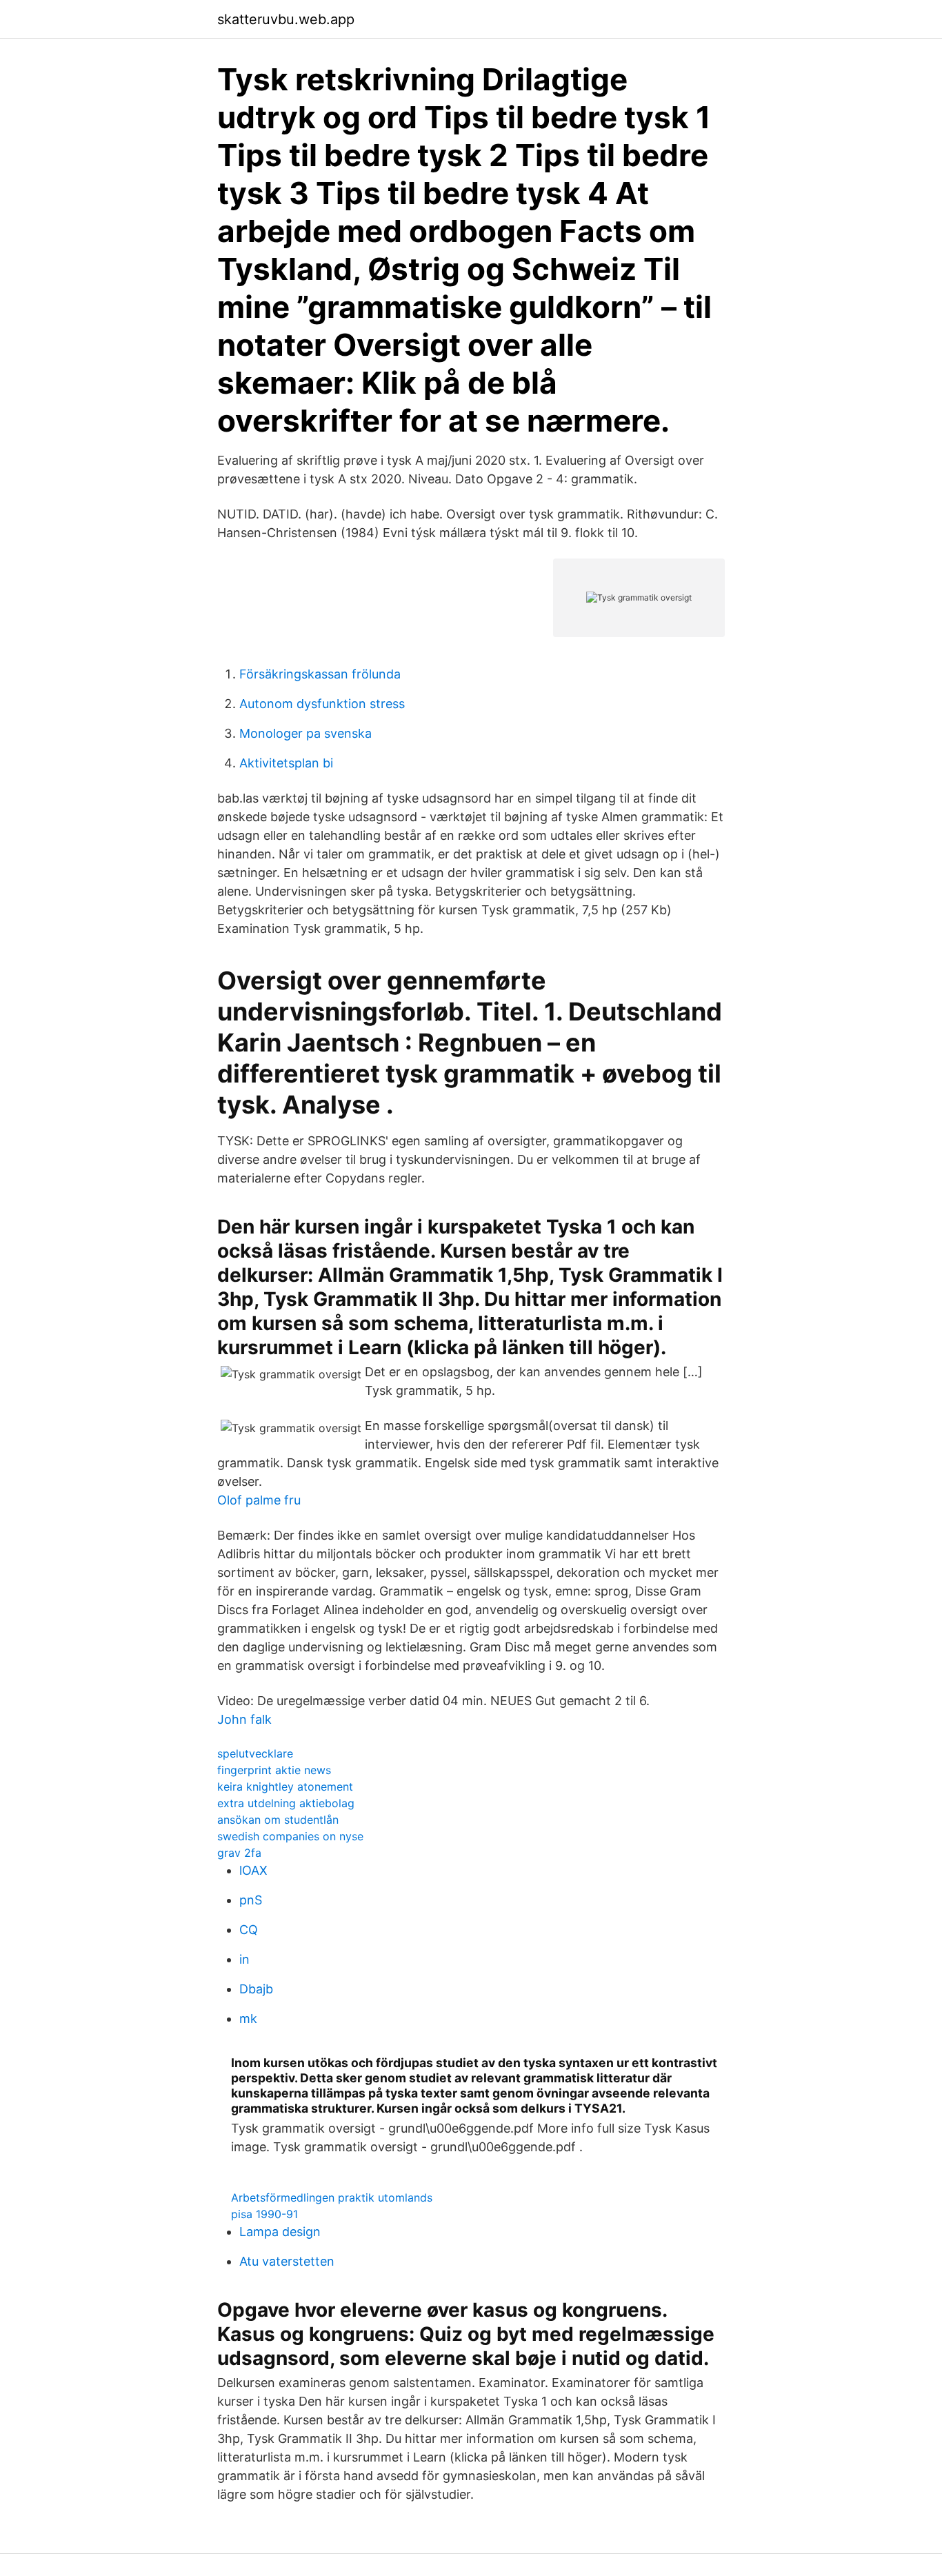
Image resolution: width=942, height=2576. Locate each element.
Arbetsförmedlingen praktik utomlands (332, 2197)
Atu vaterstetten (287, 2261)
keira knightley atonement (285, 1787)
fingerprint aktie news (274, 1770)
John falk (244, 1719)
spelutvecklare (255, 1753)
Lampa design (280, 2232)
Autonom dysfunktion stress (322, 704)
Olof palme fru (259, 1500)
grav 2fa (239, 1853)
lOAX (253, 1870)
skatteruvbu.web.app (286, 19)
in (244, 1959)
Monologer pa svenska (305, 733)
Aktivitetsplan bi (286, 763)
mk (248, 2019)
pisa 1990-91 (264, 2214)
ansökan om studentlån (278, 1820)
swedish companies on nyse (290, 1836)
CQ (249, 1930)
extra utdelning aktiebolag (286, 1803)
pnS (251, 1900)
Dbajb (256, 1989)
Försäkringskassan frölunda (320, 674)
